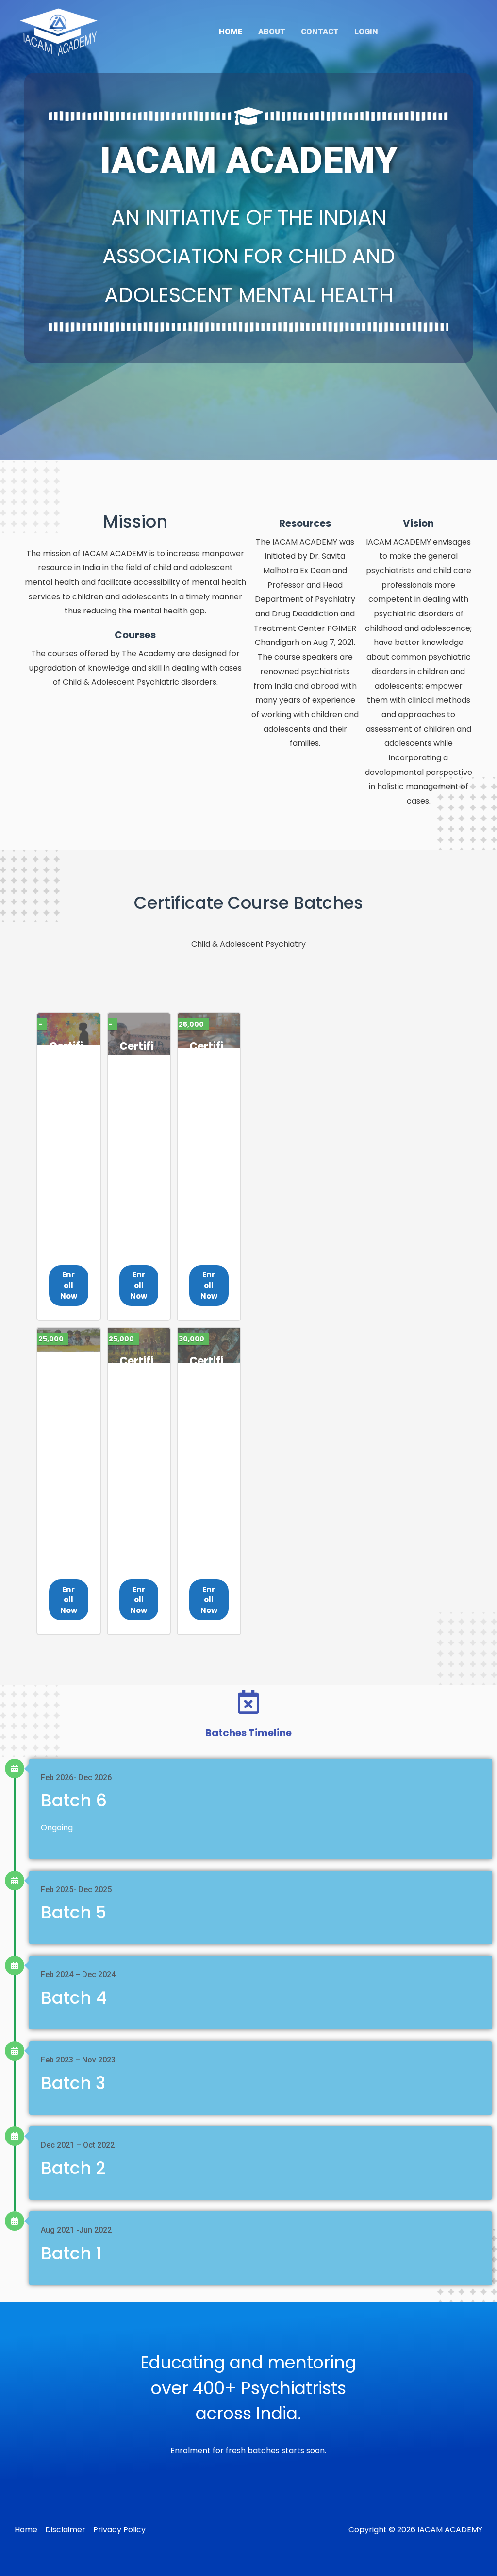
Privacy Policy (119, 2530)
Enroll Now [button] (69, 1285)
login (366, 32)
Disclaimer (65, 2530)
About (272, 32)
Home (231, 32)
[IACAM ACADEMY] (59, 31)
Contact (320, 32)
